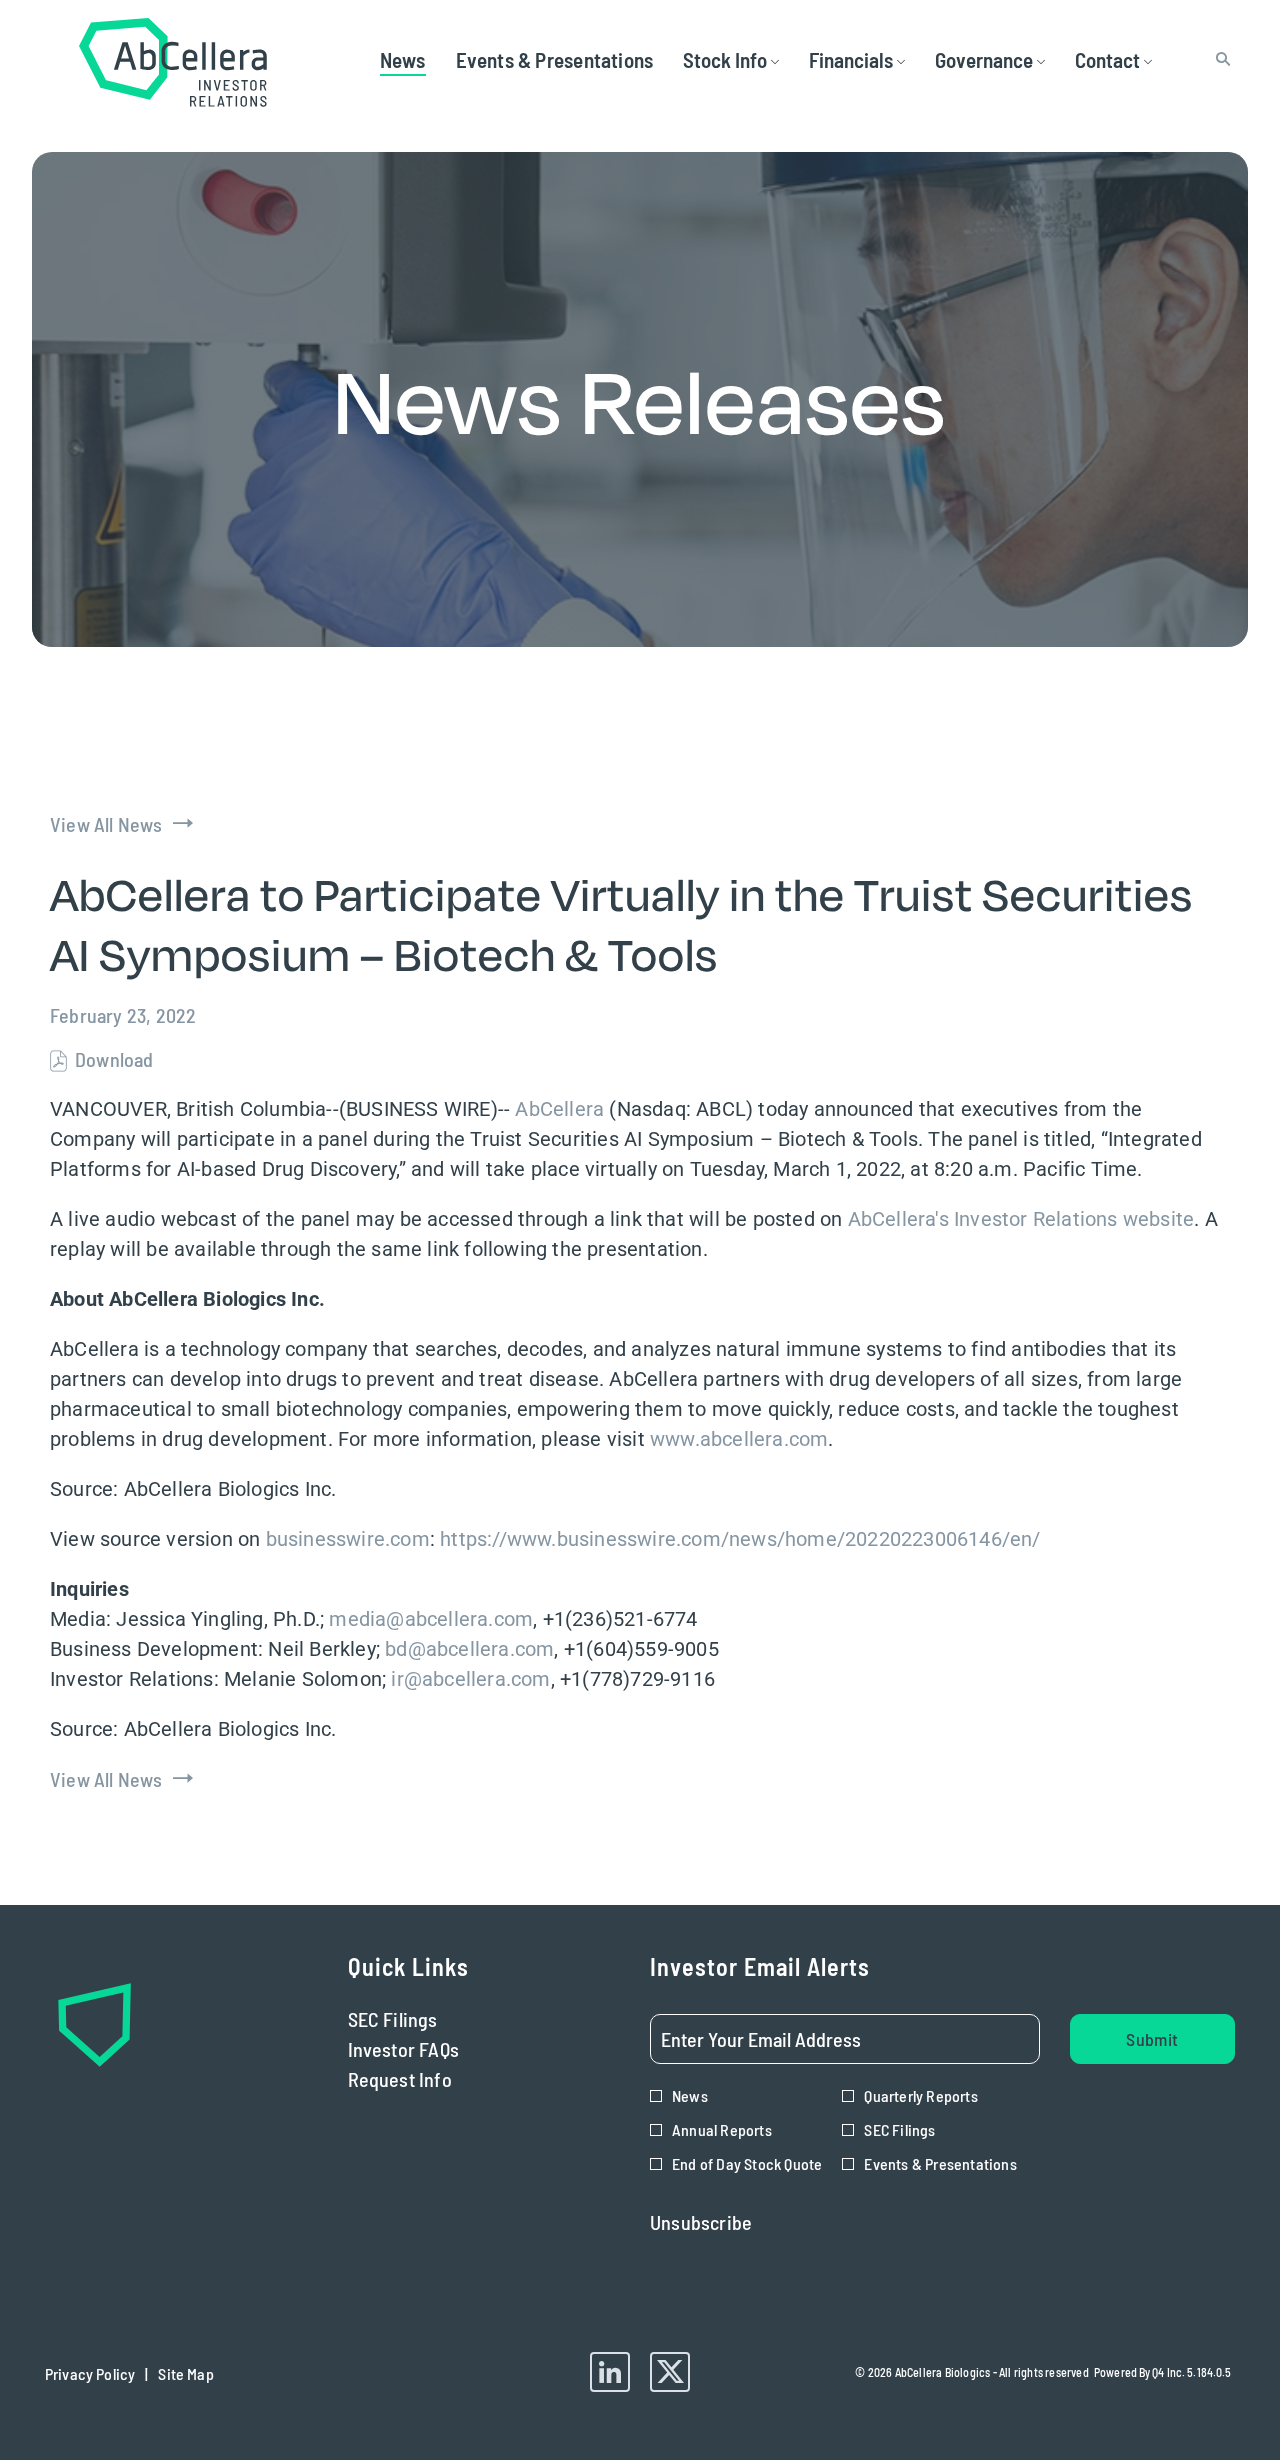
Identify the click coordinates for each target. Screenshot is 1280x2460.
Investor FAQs (434, 2049)
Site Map (185, 2378)
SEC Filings (423, 2019)
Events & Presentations (940, 2163)
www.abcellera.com (739, 1439)
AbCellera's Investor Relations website (1021, 1219)
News (690, 2095)
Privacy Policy (90, 2378)
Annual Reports (722, 2129)
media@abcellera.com (431, 1619)
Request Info (431, 2079)
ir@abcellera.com (470, 1679)
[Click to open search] (1218, 59)
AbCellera (559, 1109)
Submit (1152, 2039)
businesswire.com (348, 1539)
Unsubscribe (701, 2222)
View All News (106, 824)
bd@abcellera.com (469, 1649)
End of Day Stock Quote (747, 2163)
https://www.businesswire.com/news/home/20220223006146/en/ (740, 1539)
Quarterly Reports (920, 2095)
